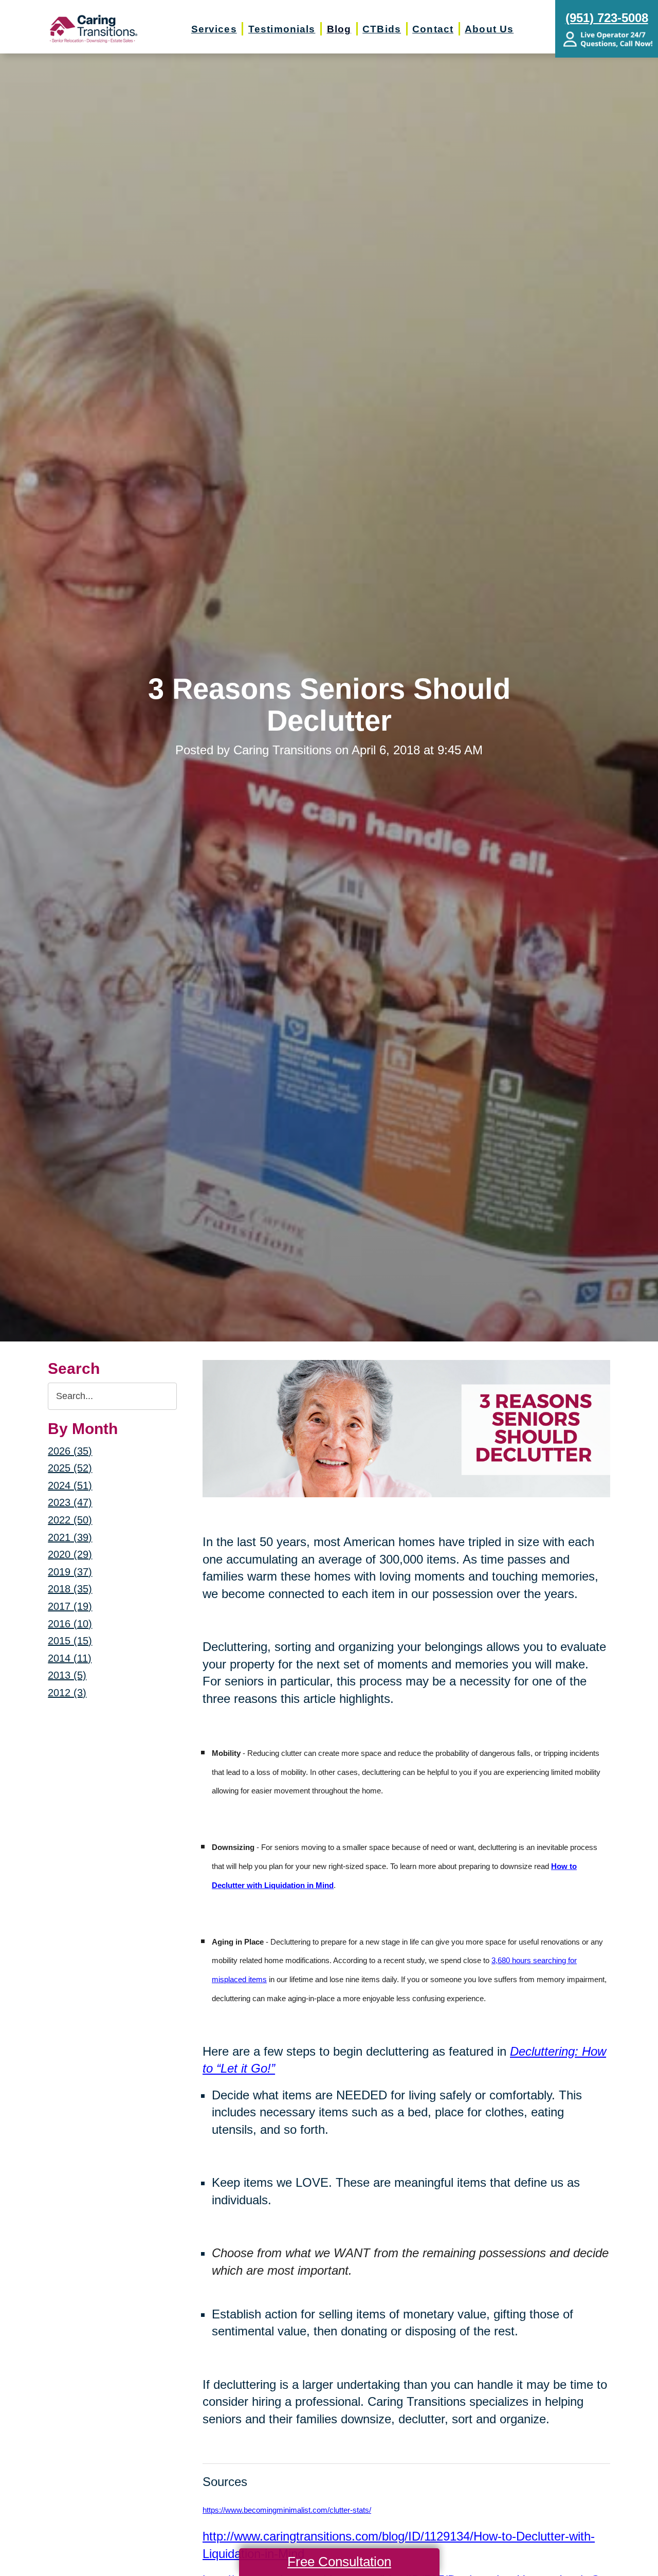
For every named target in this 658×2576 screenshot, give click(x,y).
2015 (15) (70, 1641)
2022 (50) (70, 1520)
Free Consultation (339, 2562)
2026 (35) (70, 1451)
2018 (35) (70, 1589)
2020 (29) (70, 1554)
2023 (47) (70, 1502)
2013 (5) (67, 1675)
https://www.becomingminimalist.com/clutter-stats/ (287, 2510)
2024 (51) (70, 1485)
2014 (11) (70, 1658)
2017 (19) (70, 1606)
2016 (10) (70, 1624)
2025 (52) (70, 1468)
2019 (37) (70, 1572)
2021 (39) (70, 1537)
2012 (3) (67, 1693)
